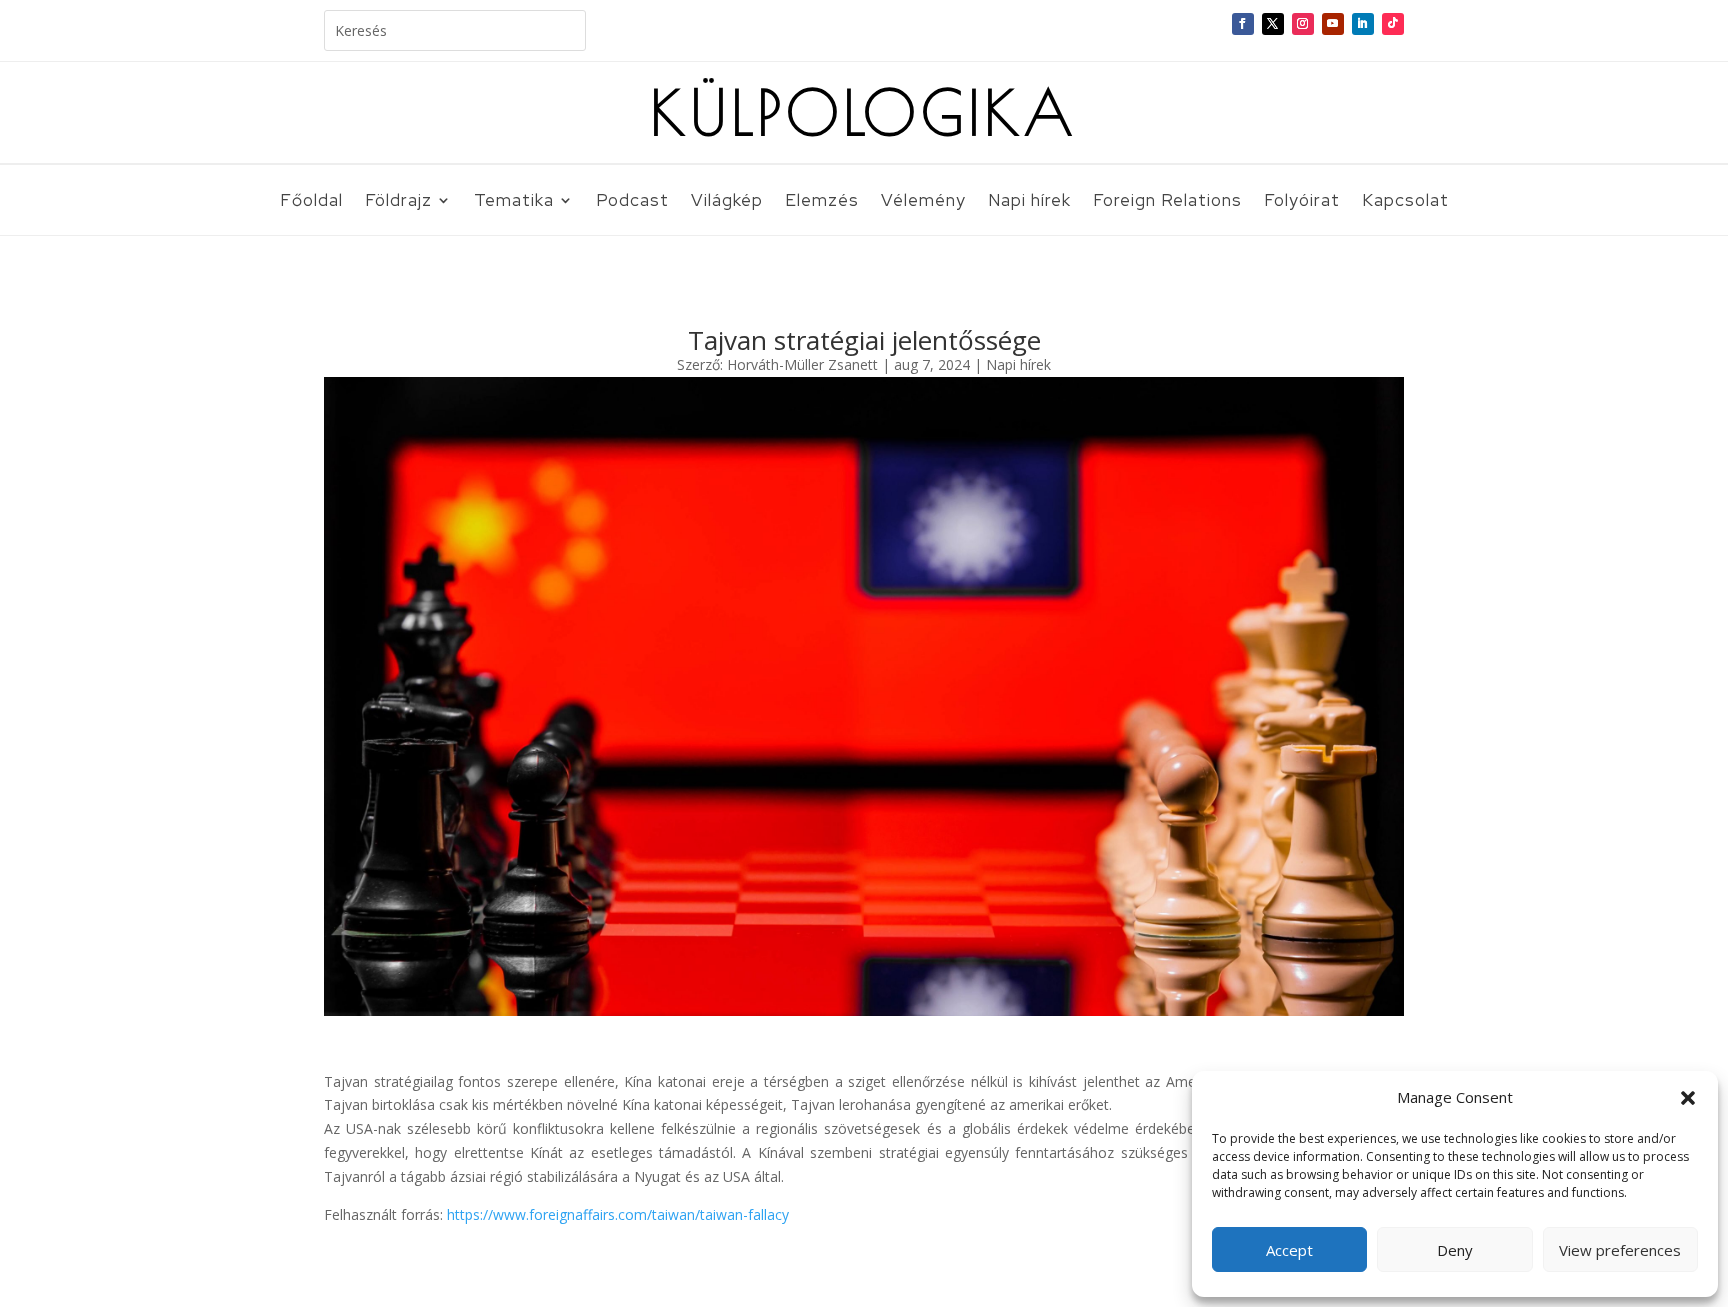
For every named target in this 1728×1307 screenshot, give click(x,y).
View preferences (1620, 1250)
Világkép (727, 202)
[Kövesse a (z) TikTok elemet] (1393, 24)
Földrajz (398, 202)
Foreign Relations (1167, 202)
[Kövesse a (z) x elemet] (1273, 24)
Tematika (514, 202)
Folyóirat (1302, 202)
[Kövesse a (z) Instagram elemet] (1303, 24)
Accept (1289, 1250)
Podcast (632, 202)
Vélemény (923, 202)
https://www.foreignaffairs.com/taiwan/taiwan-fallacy (616, 1214)
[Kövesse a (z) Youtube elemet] (1333, 24)
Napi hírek (1029, 202)
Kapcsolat (1405, 202)
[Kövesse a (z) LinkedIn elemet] (1363, 24)
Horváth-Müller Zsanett (802, 364)
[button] (1688, 1098)
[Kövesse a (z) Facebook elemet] (1243, 24)
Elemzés (822, 202)
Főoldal (311, 202)
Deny (1455, 1250)
